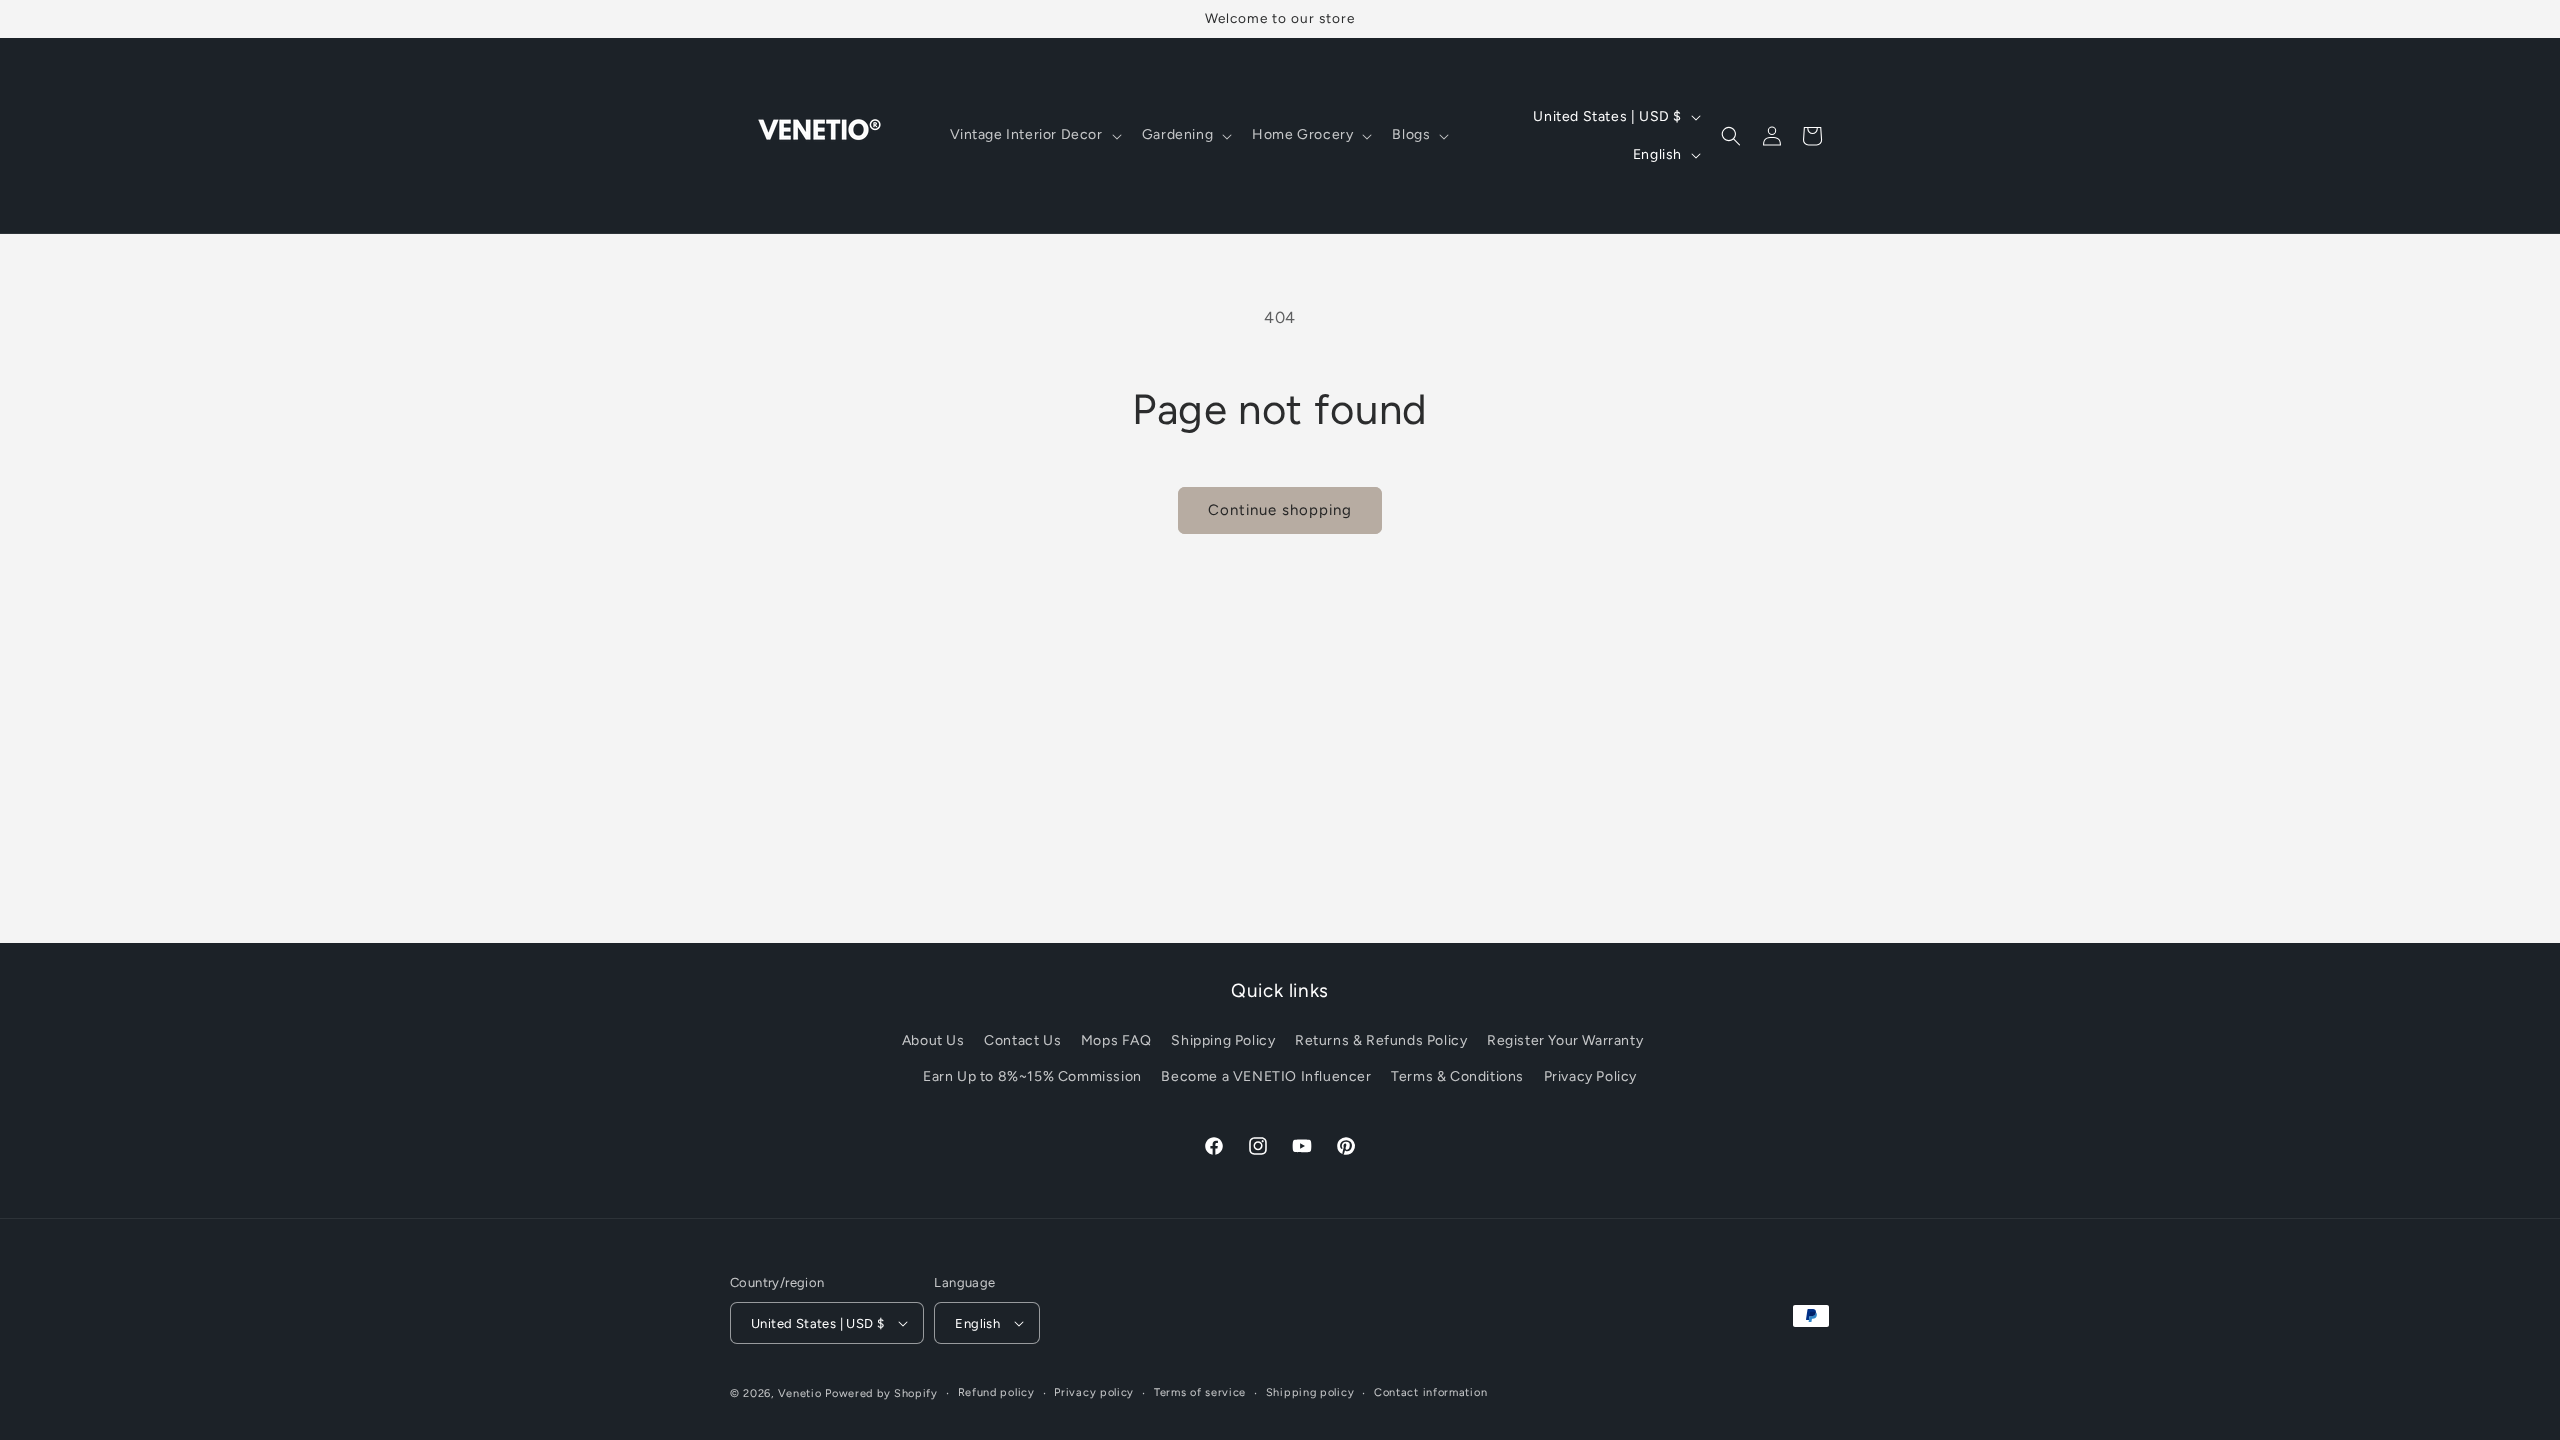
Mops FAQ (1116, 1040)
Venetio (800, 1393)
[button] (1034, 135)
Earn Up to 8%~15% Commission (1032, 1076)
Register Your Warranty (1565, 1040)
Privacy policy (1094, 1392)
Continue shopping (1280, 510)
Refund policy (996, 1392)
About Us (933, 1040)
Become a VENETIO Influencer (1266, 1076)
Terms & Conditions (1457, 1076)
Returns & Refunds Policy (1381, 1040)
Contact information (1430, 1392)
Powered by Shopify (881, 1393)
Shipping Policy (1223, 1040)
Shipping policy (1310, 1392)
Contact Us (1022, 1040)
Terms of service (1200, 1392)
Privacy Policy (1590, 1076)
